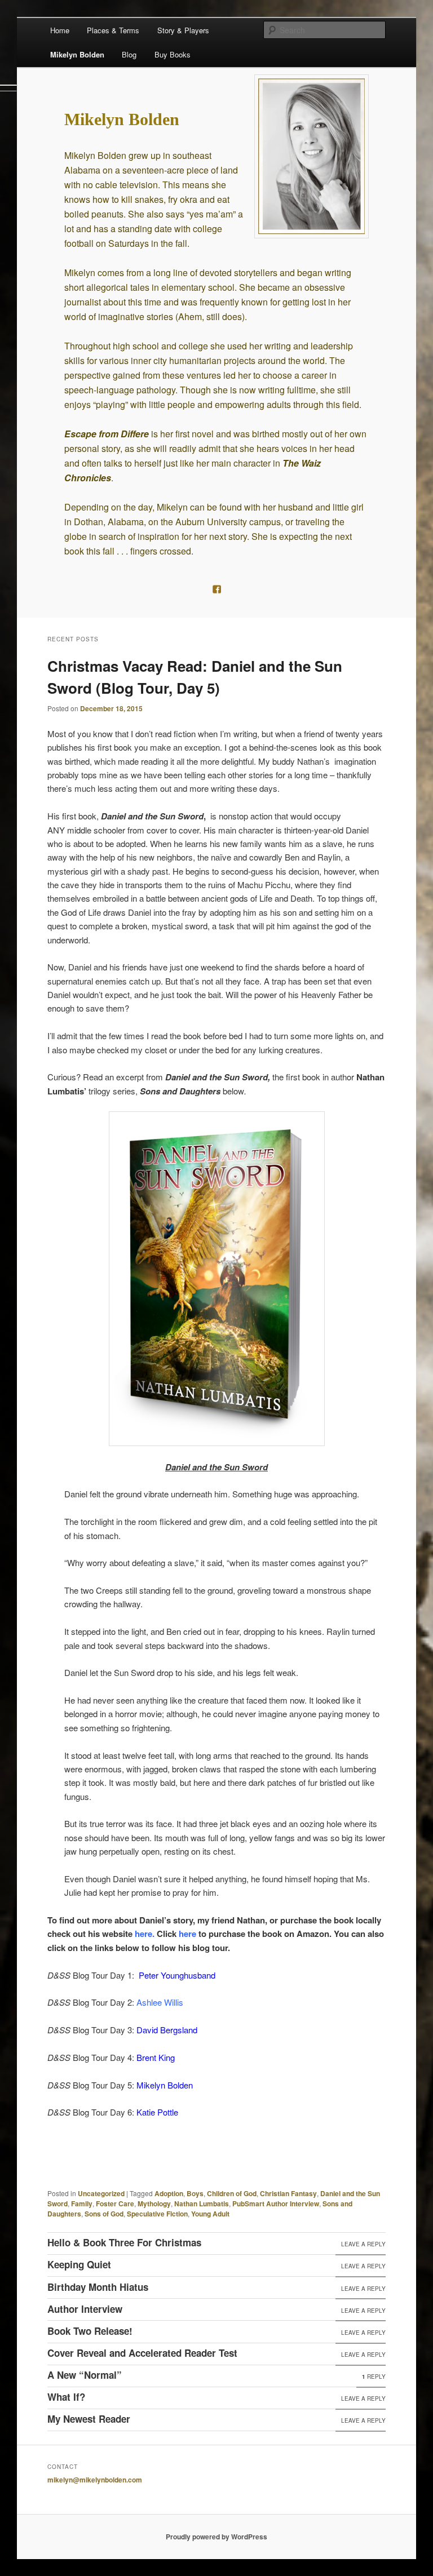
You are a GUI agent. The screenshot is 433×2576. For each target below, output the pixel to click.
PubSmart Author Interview (276, 2203)
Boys (195, 2193)
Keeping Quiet (79, 2264)
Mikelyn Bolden (77, 54)
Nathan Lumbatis (202, 2203)
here (143, 1934)
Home (60, 30)
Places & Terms (113, 30)
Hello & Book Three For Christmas (124, 2242)
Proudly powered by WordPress (216, 2537)
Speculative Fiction (157, 2214)
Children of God (232, 2193)
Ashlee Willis (160, 2002)
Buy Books (173, 54)
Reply (374, 2377)
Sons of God (104, 2214)
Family (82, 2203)
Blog (129, 54)
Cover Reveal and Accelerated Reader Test (142, 2353)
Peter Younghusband (177, 1975)
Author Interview (85, 2309)
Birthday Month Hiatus (98, 2287)
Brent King (156, 2057)
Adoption (169, 2193)
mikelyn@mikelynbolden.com (95, 2480)
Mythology (154, 2203)
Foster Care (115, 2203)
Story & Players (183, 30)
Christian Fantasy (288, 2193)
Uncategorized (101, 2193)
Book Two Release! (90, 2331)
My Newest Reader (89, 2419)
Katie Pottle (157, 2112)
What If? (66, 2397)
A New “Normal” (85, 2375)
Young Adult (210, 2214)
